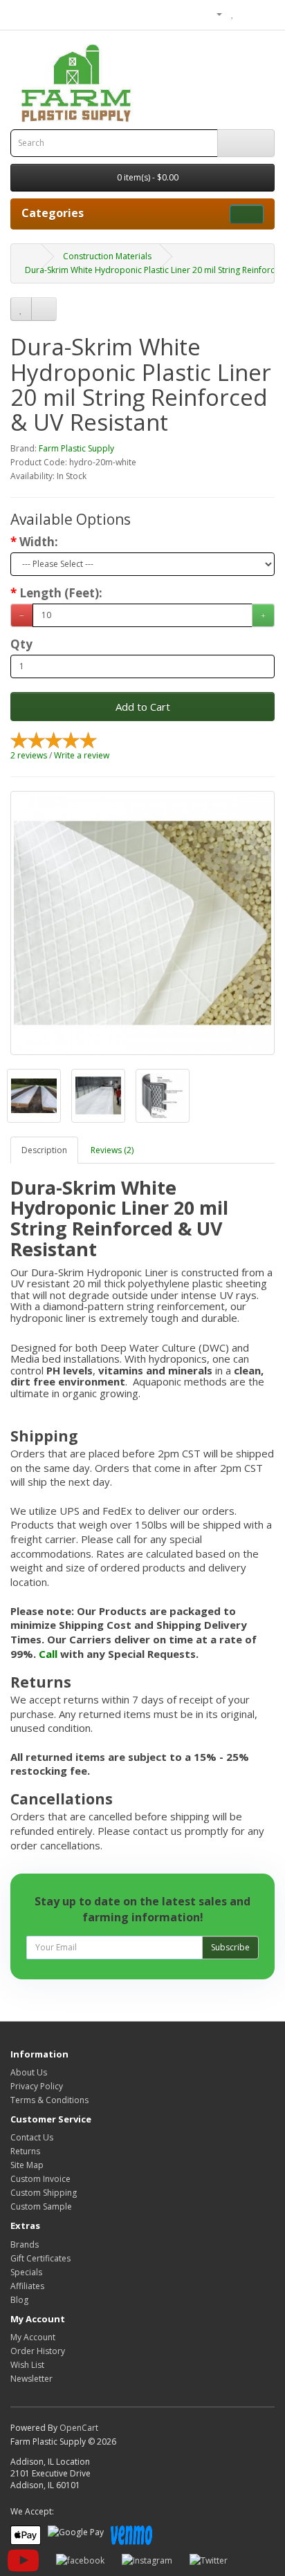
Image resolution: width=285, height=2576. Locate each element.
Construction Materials (107, 256)
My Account (33, 2337)
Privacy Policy (37, 2086)
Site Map (27, 2165)
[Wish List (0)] (233, 13)
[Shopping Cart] (247, 13)
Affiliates (27, 2286)
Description (44, 1150)
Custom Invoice (40, 2179)
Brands (25, 2244)
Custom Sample (41, 2206)
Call (48, 1654)
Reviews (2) (112, 1150)
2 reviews (29, 755)
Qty (21, 644)
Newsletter (31, 2379)
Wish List (27, 2365)
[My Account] (214, 13)
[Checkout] (264, 13)
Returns (25, 2151)
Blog (19, 2300)
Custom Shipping (44, 2193)
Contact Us (32, 2137)
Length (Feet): (61, 593)
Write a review (82, 755)
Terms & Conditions (49, 2100)
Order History (38, 2351)
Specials (26, 2272)
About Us (29, 2072)
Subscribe (230, 1947)
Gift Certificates (40, 2258)
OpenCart (79, 2428)
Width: (39, 542)
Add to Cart (143, 707)
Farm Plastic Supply (76, 448)
